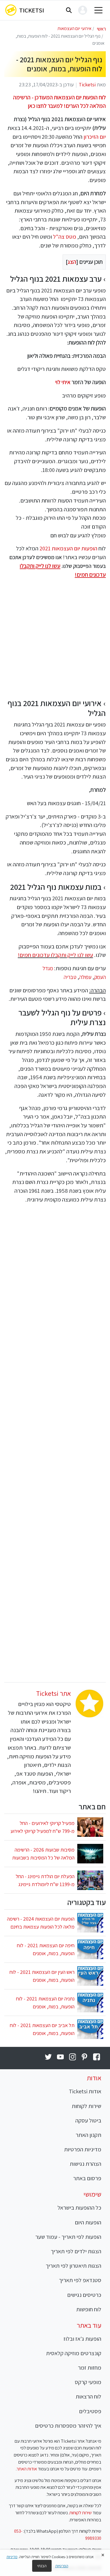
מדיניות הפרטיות (83, 2149)
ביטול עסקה (88, 2120)
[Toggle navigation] (99, 10)
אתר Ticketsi (53, 1693)
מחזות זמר (90, 2367)
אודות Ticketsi (85, 2091)
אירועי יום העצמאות (74, 28)
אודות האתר (27, 2469)
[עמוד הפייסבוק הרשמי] (97, 2057)
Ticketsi (32, 10)
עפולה (85, 977)
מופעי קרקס (88, 2382)
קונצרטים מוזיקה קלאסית (74, 2353)
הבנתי (42, 2566)
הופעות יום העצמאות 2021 (68, 548)
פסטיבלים (90, 2411)
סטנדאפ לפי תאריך (80, 2280)
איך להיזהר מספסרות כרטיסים (68, 2426)
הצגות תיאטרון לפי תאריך (73, 2266)
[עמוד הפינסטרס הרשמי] (84, 2057)
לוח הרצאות (88, 2396)
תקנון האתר (88, 2135)
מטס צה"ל (65, 237)
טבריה (70, 977)
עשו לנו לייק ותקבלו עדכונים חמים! (55, 955)
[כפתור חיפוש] (69, 10)
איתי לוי (63, 382)
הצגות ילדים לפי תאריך (76, 2251)
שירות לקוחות (86, 2106)
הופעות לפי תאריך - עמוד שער (68, 2237)
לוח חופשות (89, 2309)
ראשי (101, 29)
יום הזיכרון (95, 137)
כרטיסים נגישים (84, 2295)
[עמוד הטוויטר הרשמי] (48, 2057)
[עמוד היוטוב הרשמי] (60, 2057)
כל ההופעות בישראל (79, 2208)
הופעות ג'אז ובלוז (82, 2339)
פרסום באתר (87, 2178)
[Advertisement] (55, 639)
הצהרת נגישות (85, 2164)
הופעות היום (88, 2222)
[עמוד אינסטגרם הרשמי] (72, 2057)
